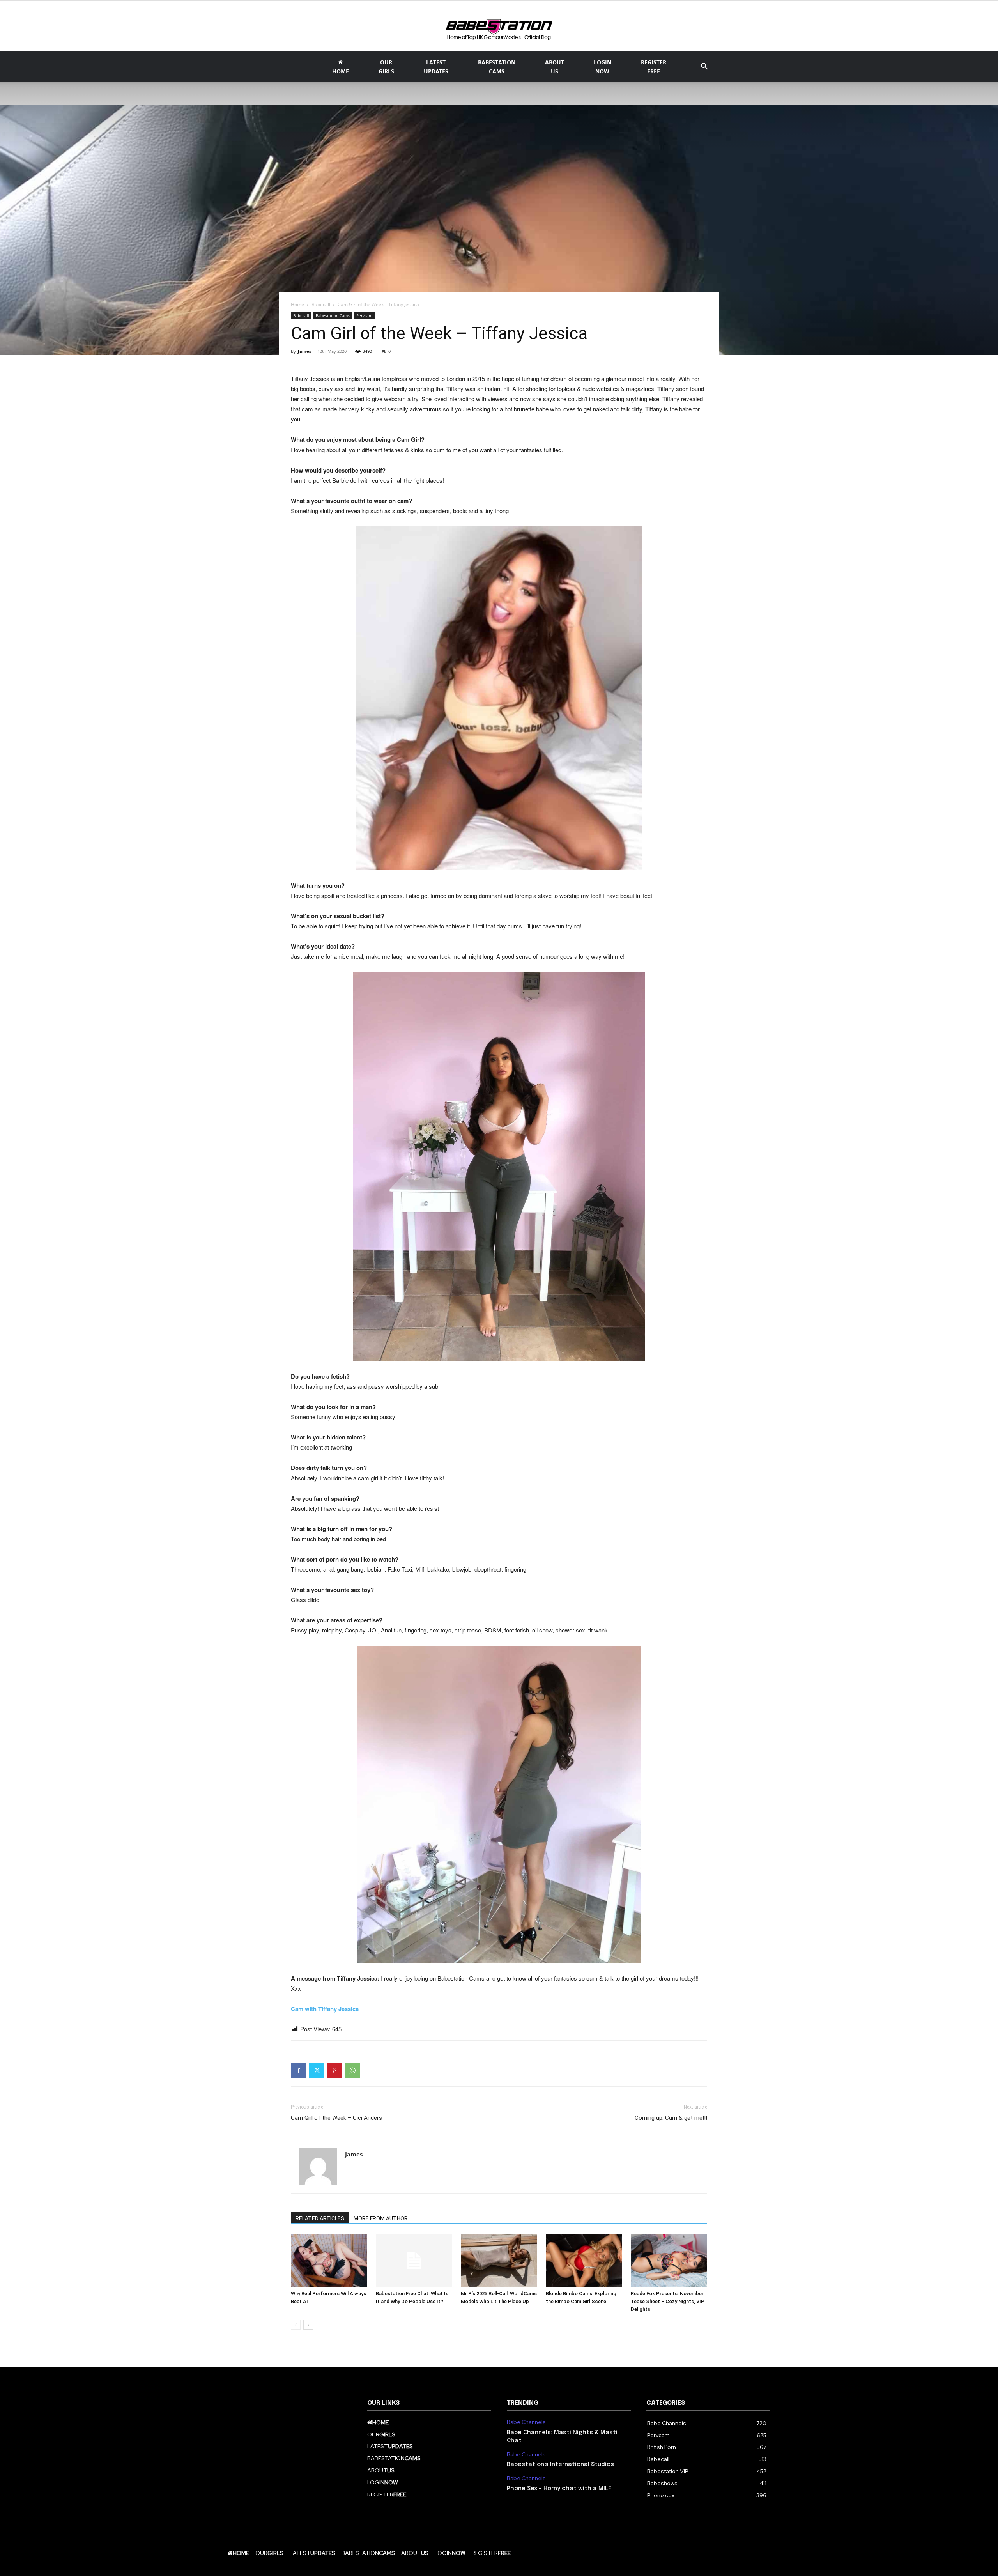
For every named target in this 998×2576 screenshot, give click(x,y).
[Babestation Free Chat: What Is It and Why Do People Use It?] (414, 2261)
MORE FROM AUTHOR (381, 2218)
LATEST (436, 67)
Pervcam (364, 315)
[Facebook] (299, 2070)
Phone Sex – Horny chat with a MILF (559, 2489)
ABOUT (555, 67)
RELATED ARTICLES (320, 2218)
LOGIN (603, 67)
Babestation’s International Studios (560, 2464)
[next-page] (308, 2325)
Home (297, 304)
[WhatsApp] (352, 2070)
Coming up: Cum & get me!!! (671, 2118)
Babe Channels (526, 2422)
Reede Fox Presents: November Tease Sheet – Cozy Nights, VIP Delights (668, 2301)
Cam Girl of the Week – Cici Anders (336, 2118)
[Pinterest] (334, 2070)
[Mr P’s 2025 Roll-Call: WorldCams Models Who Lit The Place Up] (499, 2261)
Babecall (321, 304)
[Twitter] (317, 2070)
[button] (704, 67)
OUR (386, 67)
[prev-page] (296, 2325)
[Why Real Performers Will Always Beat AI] (329, 2261)
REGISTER (654, 67)
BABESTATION (497, 67)
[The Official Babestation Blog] (499, 27)
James (304, 351)
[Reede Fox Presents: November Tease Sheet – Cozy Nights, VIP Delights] (669, 2261)
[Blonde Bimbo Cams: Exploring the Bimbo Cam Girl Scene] (584, 2261)
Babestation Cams (333, 315)
